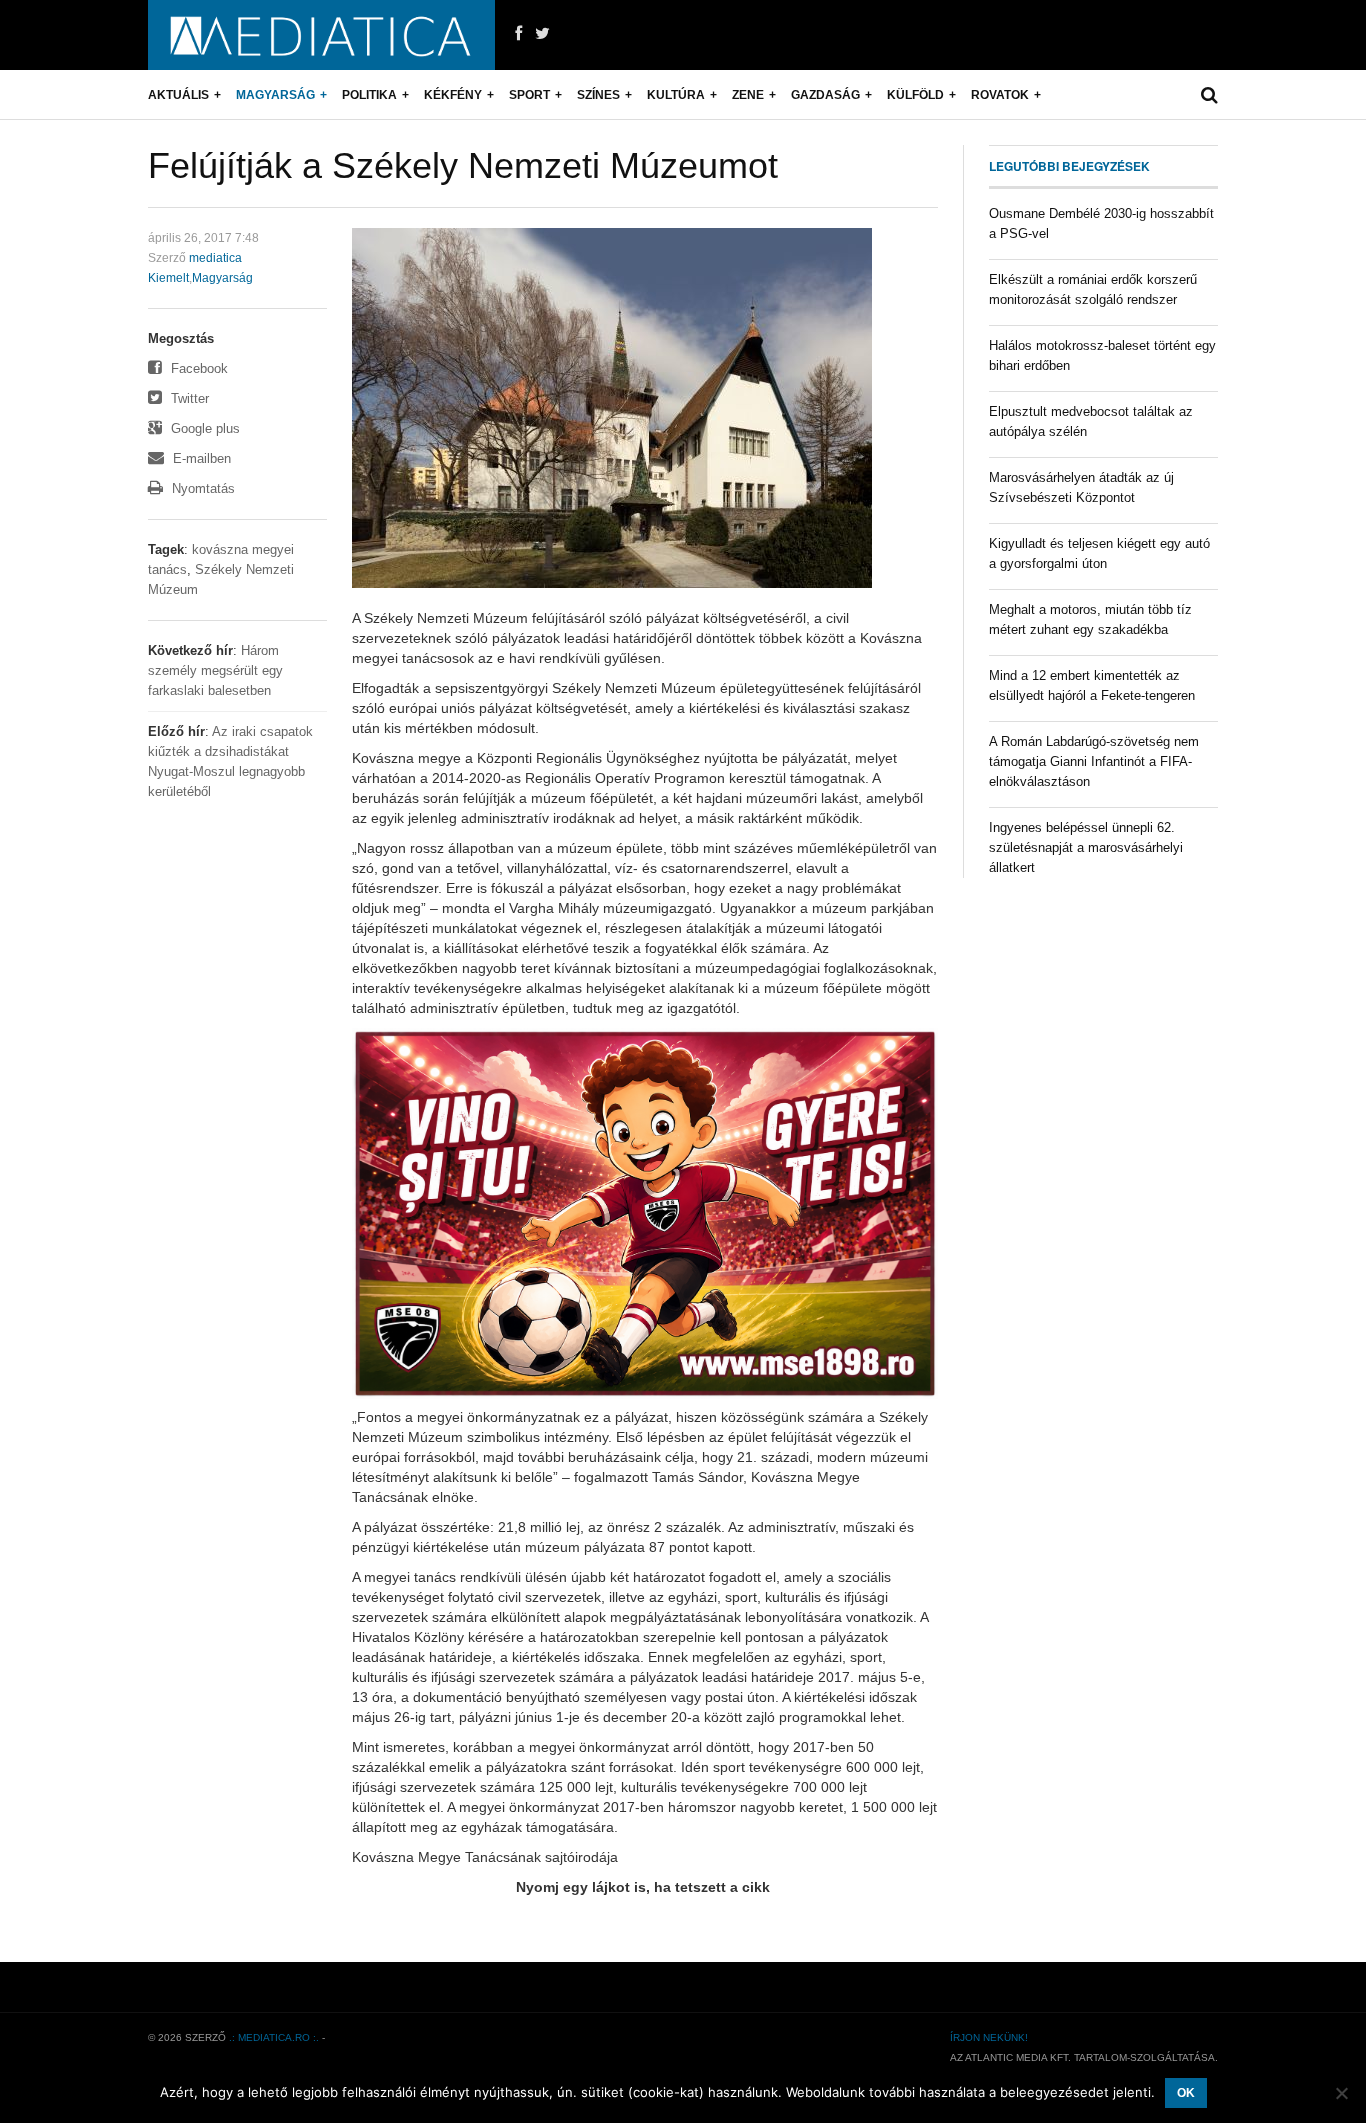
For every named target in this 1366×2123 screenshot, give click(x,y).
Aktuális (178, 95)
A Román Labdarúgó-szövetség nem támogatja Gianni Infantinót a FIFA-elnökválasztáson (1094, 761)
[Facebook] (518, 34)
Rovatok (1000, 95)
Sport (529, 95)
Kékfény (453, 95)
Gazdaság (825, 95)
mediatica (215, 258)
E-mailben (200, 458)
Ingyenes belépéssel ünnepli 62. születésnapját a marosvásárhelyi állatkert (1086, 847)
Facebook (197, 368)
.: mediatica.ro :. (274, 2037)
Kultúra (676, 95)
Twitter (188, 398)
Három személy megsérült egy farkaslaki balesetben (215, 670)
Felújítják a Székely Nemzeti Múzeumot (463, 165)
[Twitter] (542, 34)
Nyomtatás (201, 488)
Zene (748, 95)
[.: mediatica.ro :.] (321, 35)
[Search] (1209, 95)
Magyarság (275, 95)
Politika (369, 95)
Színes (598, 95)
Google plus (203, 428)
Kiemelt (168, 278)
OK (1186, 2093)
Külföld (915, 95)
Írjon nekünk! (989, 2037)
